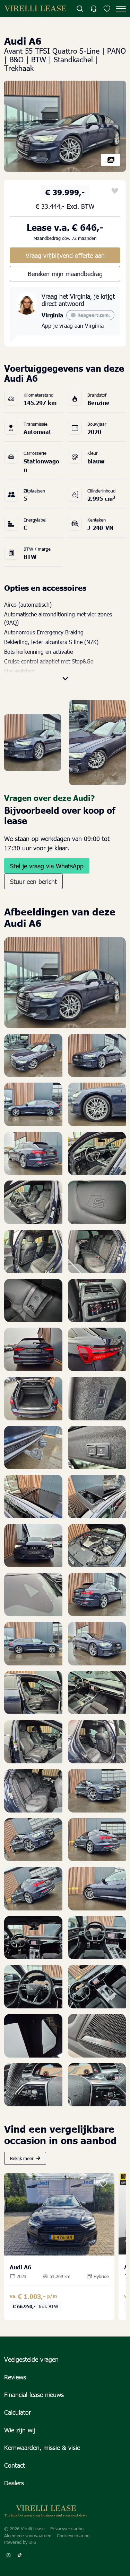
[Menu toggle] (121, 9)
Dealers (14, 2483)
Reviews (15, 2377)
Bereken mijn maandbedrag (65, 274)
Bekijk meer (22, 2158)
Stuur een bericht (33, 881)
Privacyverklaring (67, 2529)
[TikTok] (19, 2555)
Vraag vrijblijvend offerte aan (65, 255)
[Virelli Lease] (35, 9)
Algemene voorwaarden (28, 2536)
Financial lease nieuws (34, 2394)
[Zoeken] (80, 9)
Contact (15, 2465)
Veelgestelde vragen (31, 2359)
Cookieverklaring (73, 2536)
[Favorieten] (107, 9)
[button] (65, 671)
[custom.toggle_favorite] (115, 191)
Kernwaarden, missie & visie (42, 2447)
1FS (32, 2542)
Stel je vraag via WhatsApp (47, 866)
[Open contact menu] (93, 9)
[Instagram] (8, 2555)
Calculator (18, 2412)
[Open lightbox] (65, 125)
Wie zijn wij (20, 2430)
